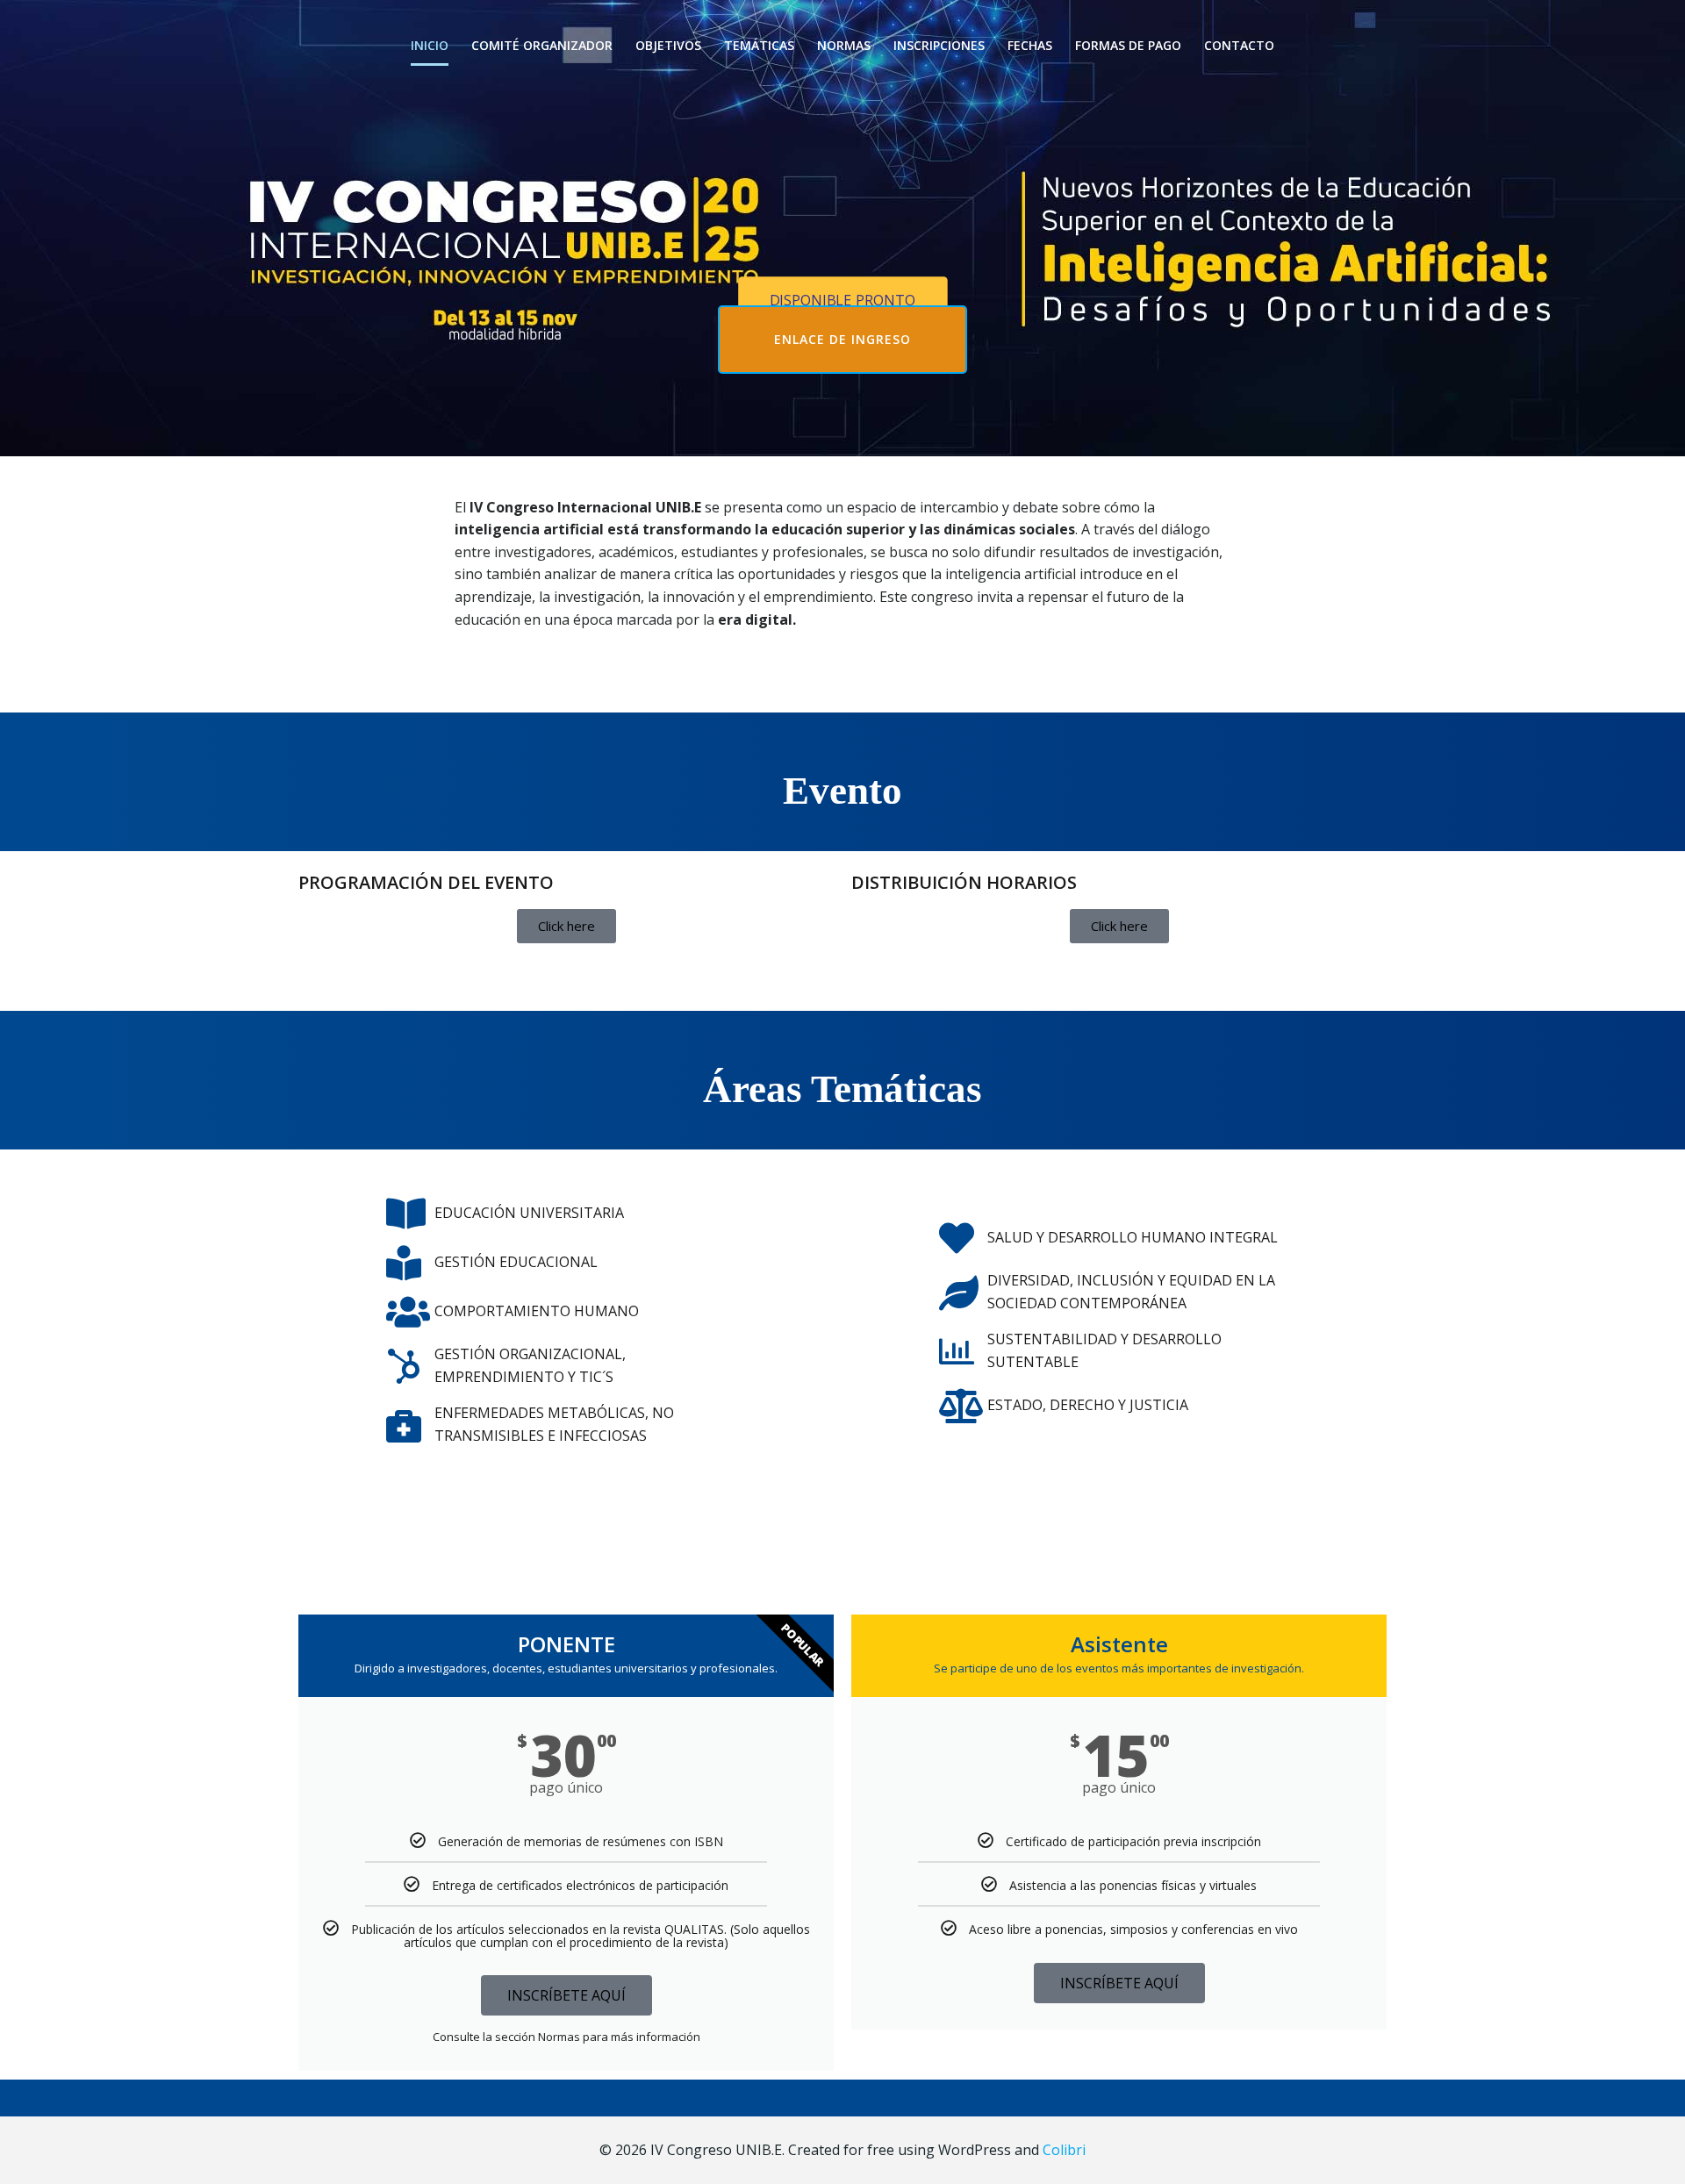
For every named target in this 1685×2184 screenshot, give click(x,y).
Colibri (1064, 2150)
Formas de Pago (1128, 45)
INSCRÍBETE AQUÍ (566, 1995)
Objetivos (668, 45)
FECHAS (1030, 45)
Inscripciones (939, 45)
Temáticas (759, 45)
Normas (844, 45)
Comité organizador (542, 45)
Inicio (430, 45)
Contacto (1239, 45)
